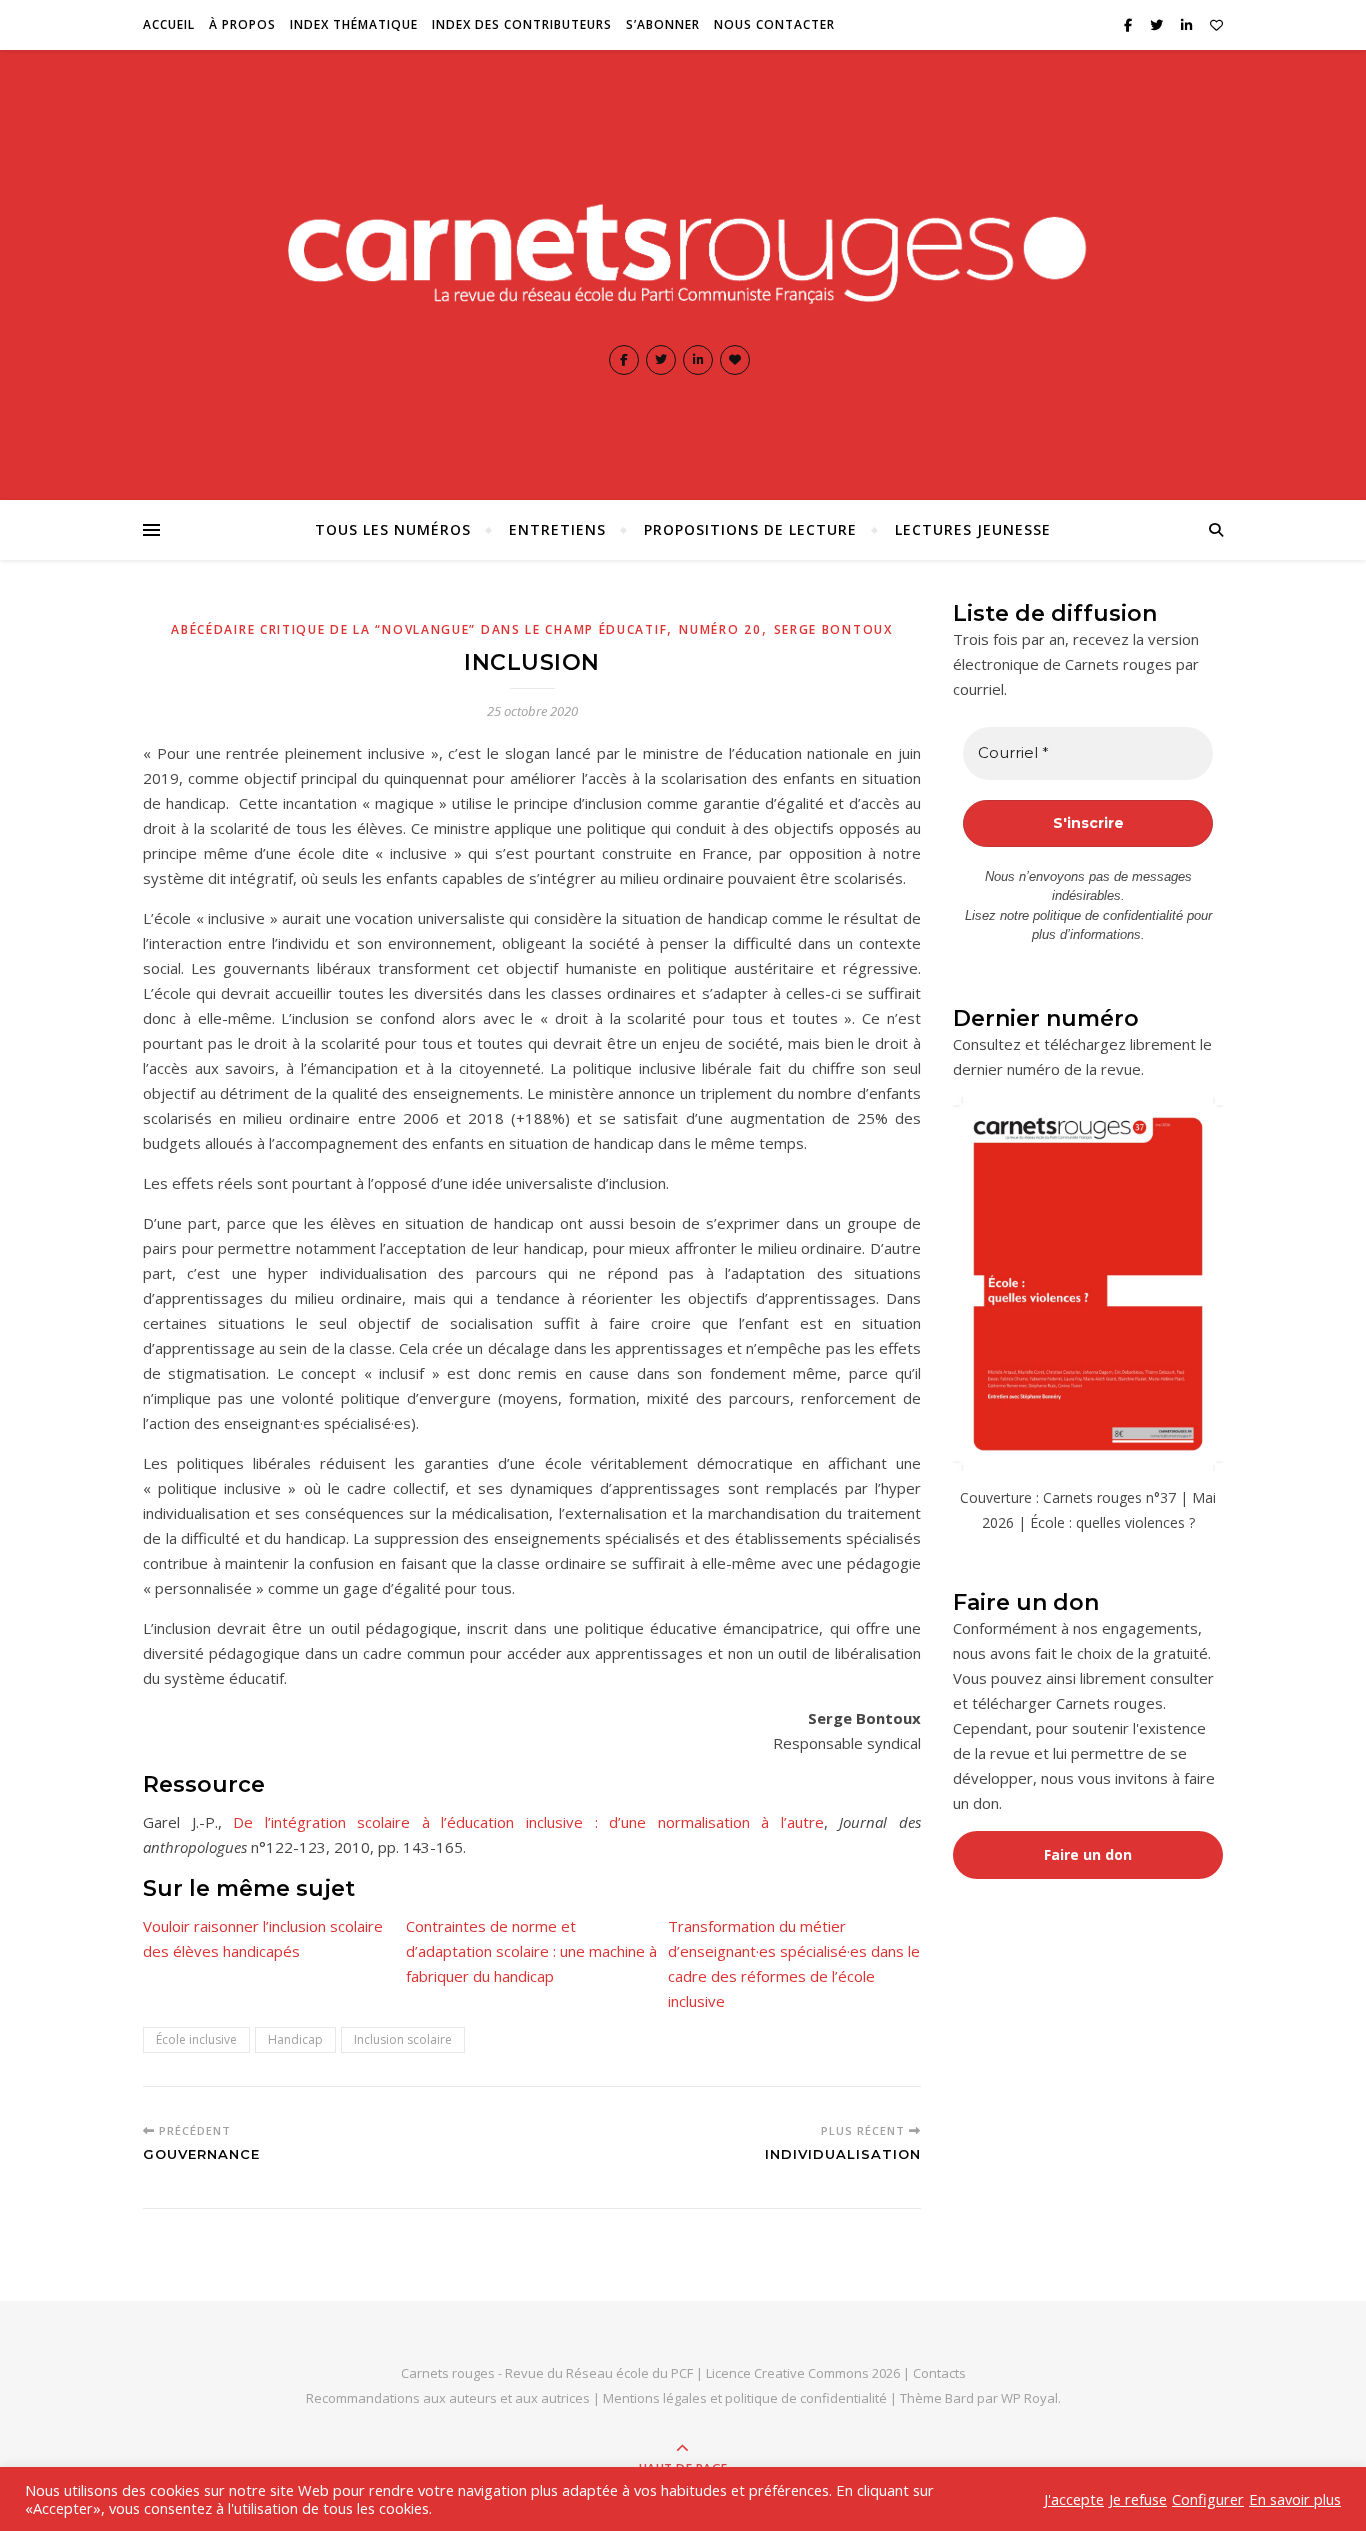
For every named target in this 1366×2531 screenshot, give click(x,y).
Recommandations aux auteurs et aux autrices (448, 2398)
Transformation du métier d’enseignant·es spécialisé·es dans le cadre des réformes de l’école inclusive (794, 1963)
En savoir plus (1295, 2499)
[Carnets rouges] (683, 249)
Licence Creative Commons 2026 (803, 2373)
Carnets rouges (448, 2373)
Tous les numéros (393, 529)
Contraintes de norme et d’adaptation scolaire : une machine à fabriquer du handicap (531, 1951)
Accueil (169, 24)
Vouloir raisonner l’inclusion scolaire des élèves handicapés (263, 1938)
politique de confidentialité (1108, 915)
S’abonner (663, 24)
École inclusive (196, 2039)
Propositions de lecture (750, 529)
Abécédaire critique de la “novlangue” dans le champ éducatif (419, 629)
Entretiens (557, 529)
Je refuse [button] (1138, 2499)
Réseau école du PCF (629, 2373)
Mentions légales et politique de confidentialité (746, 2398)
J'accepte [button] (1074, 2499)
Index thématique (354, 24)
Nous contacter (774, 24)
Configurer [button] (1208, 2499)
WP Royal (1029, 2398)
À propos (242, 24)
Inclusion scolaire (403, 2039)
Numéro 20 (720, 629)
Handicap (295, 2039)
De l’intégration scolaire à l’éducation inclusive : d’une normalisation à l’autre (528, 1822)
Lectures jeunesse (973, 529)
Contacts (939, 2373)
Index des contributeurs (522, 24)
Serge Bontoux (833, 629)
